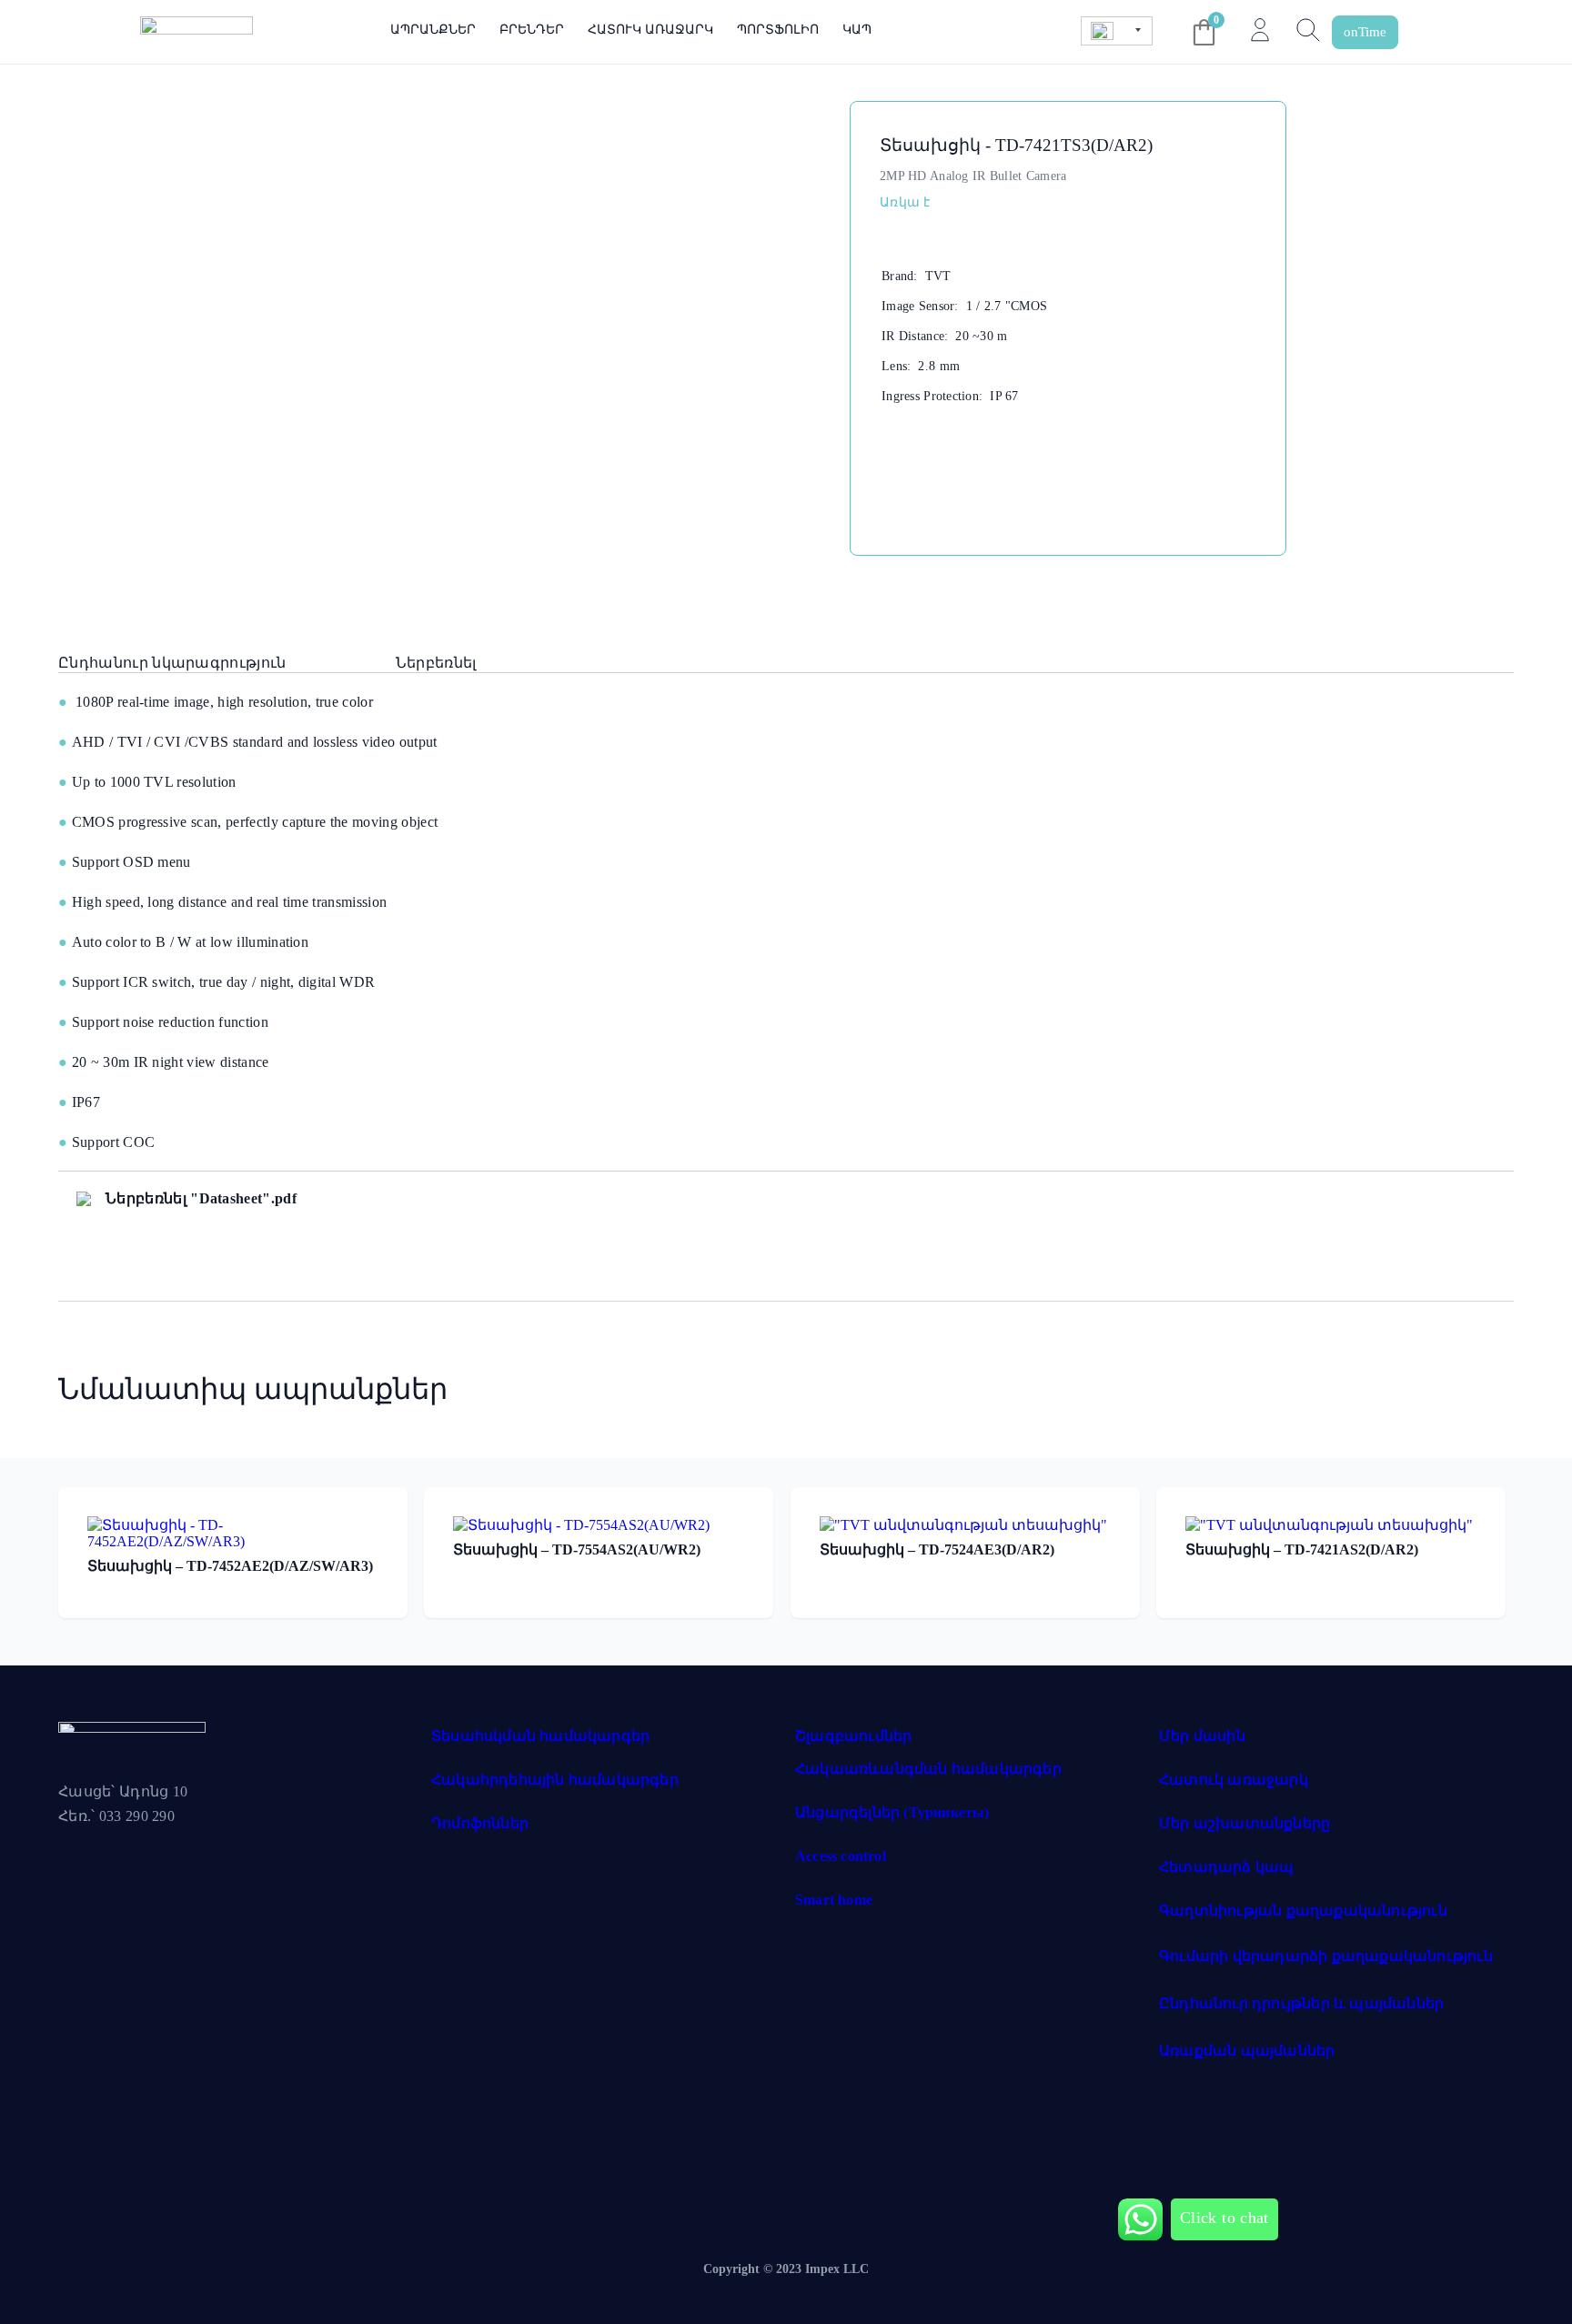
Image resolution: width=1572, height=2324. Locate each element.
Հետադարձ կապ (1226, 1867)
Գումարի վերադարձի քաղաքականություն (1326, 1956)
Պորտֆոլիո (777, 30)
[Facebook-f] (81, 1860)
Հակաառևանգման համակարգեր (928, 1769)
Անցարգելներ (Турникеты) (892, 1812)
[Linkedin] (216, 1860)
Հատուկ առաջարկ (650, 30)
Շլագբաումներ (853, 1736)
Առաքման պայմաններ (1247, 2051)
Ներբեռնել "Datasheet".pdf (201, 1198)
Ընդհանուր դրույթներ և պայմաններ (1301, 2003)
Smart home (834, 1900)
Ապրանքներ (433, 30)
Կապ (857, 30)
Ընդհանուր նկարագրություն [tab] (172, 663)
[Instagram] (148, 1860)
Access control (841, 1856)
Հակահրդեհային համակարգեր (555, 1780)
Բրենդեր (532, 30)
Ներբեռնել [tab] (436, 663)
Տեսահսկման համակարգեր (540, 1736)
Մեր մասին (1202, 1736)
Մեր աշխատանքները (1244, 1823)
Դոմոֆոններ (480, 1823)
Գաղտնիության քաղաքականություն (1303, 1911)
